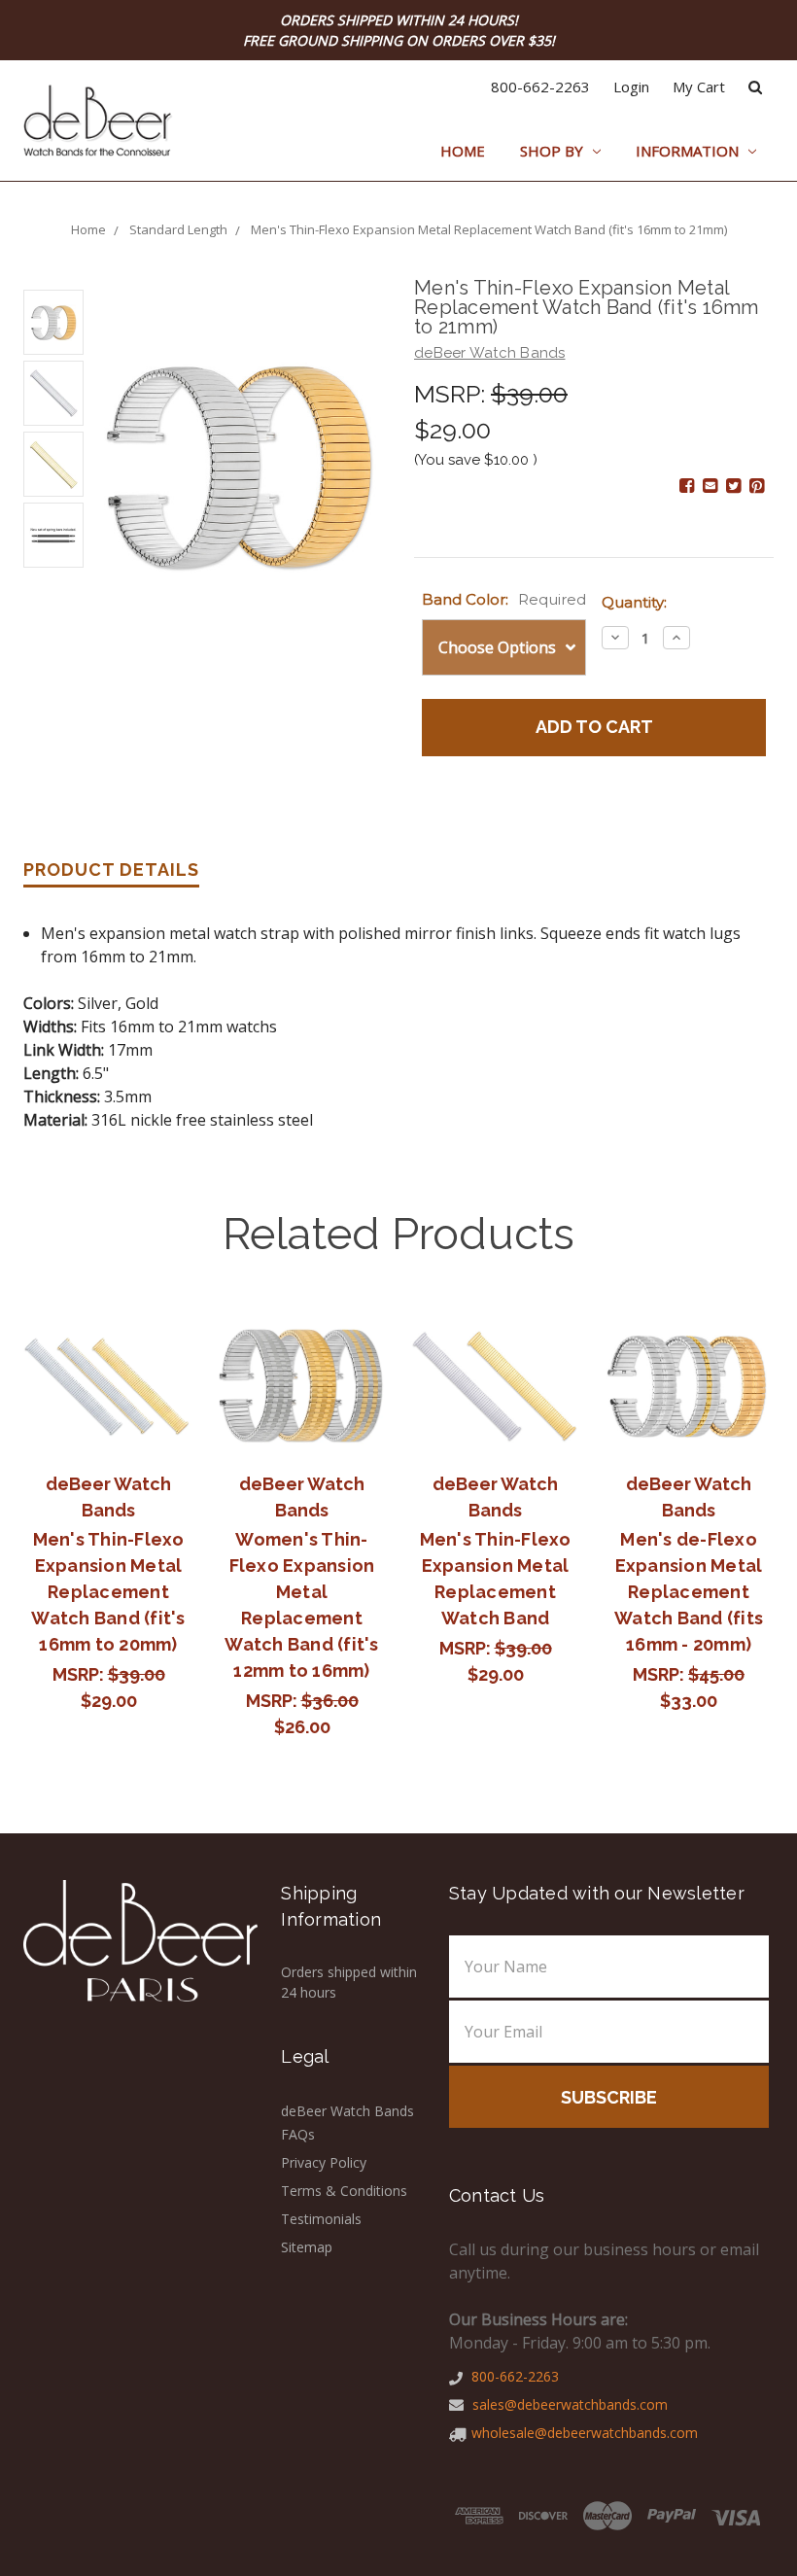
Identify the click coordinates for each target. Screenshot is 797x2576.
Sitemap (307, 2247)
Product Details (111, 870)
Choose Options (109, 1386)
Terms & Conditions (344, 2191)
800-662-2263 (540, 87)
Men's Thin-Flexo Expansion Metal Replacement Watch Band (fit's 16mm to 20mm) (108, 1592)
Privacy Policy (324, 2162)
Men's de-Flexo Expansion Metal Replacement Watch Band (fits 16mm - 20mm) (689, 1592)
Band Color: (504, 599)
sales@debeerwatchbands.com (568, 2404)
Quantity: (634, 602)
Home (463, 151)
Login (631, 87)
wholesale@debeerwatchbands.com (585, 2433)
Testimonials (321, 2219)
